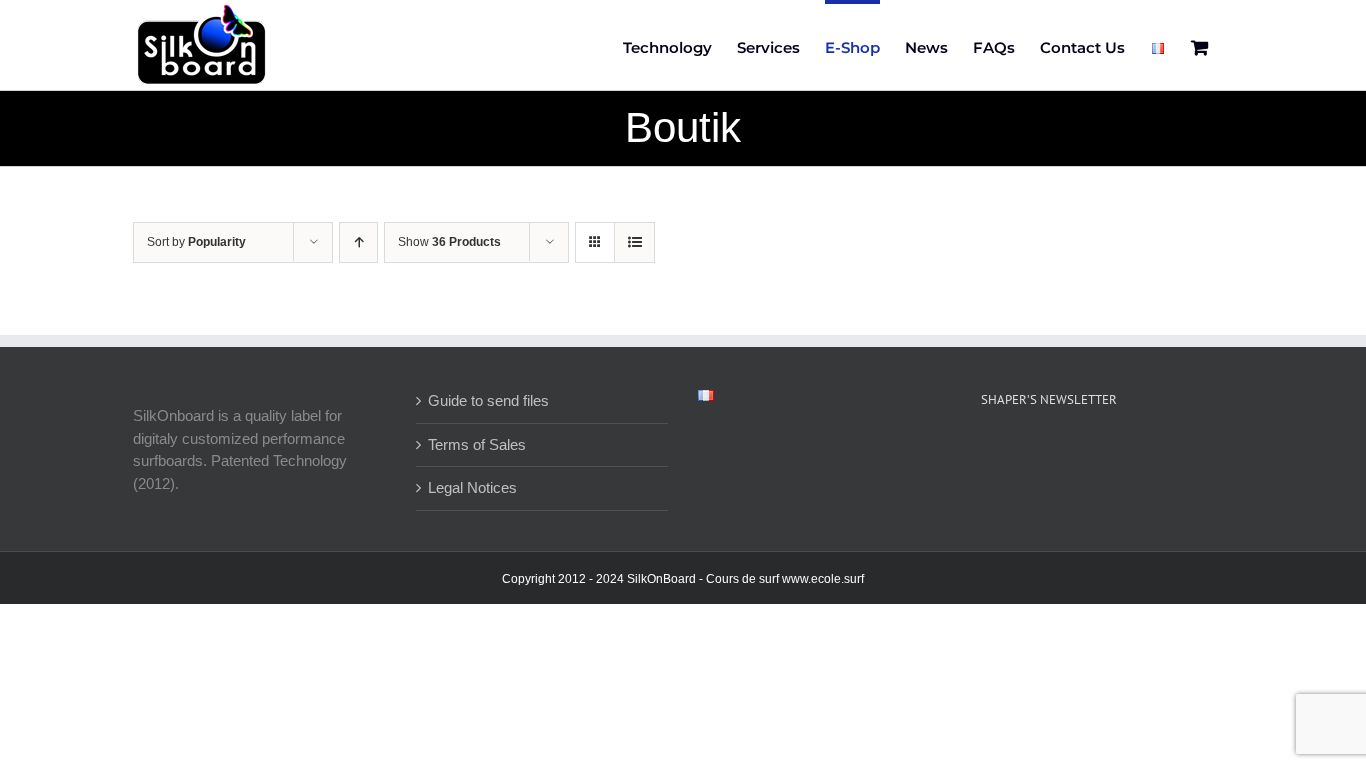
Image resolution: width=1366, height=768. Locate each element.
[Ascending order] (358, 242)
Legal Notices (472, 487)
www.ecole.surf (823, 579)
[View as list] (634, 242)
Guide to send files (488, 400)
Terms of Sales (477, 444)
